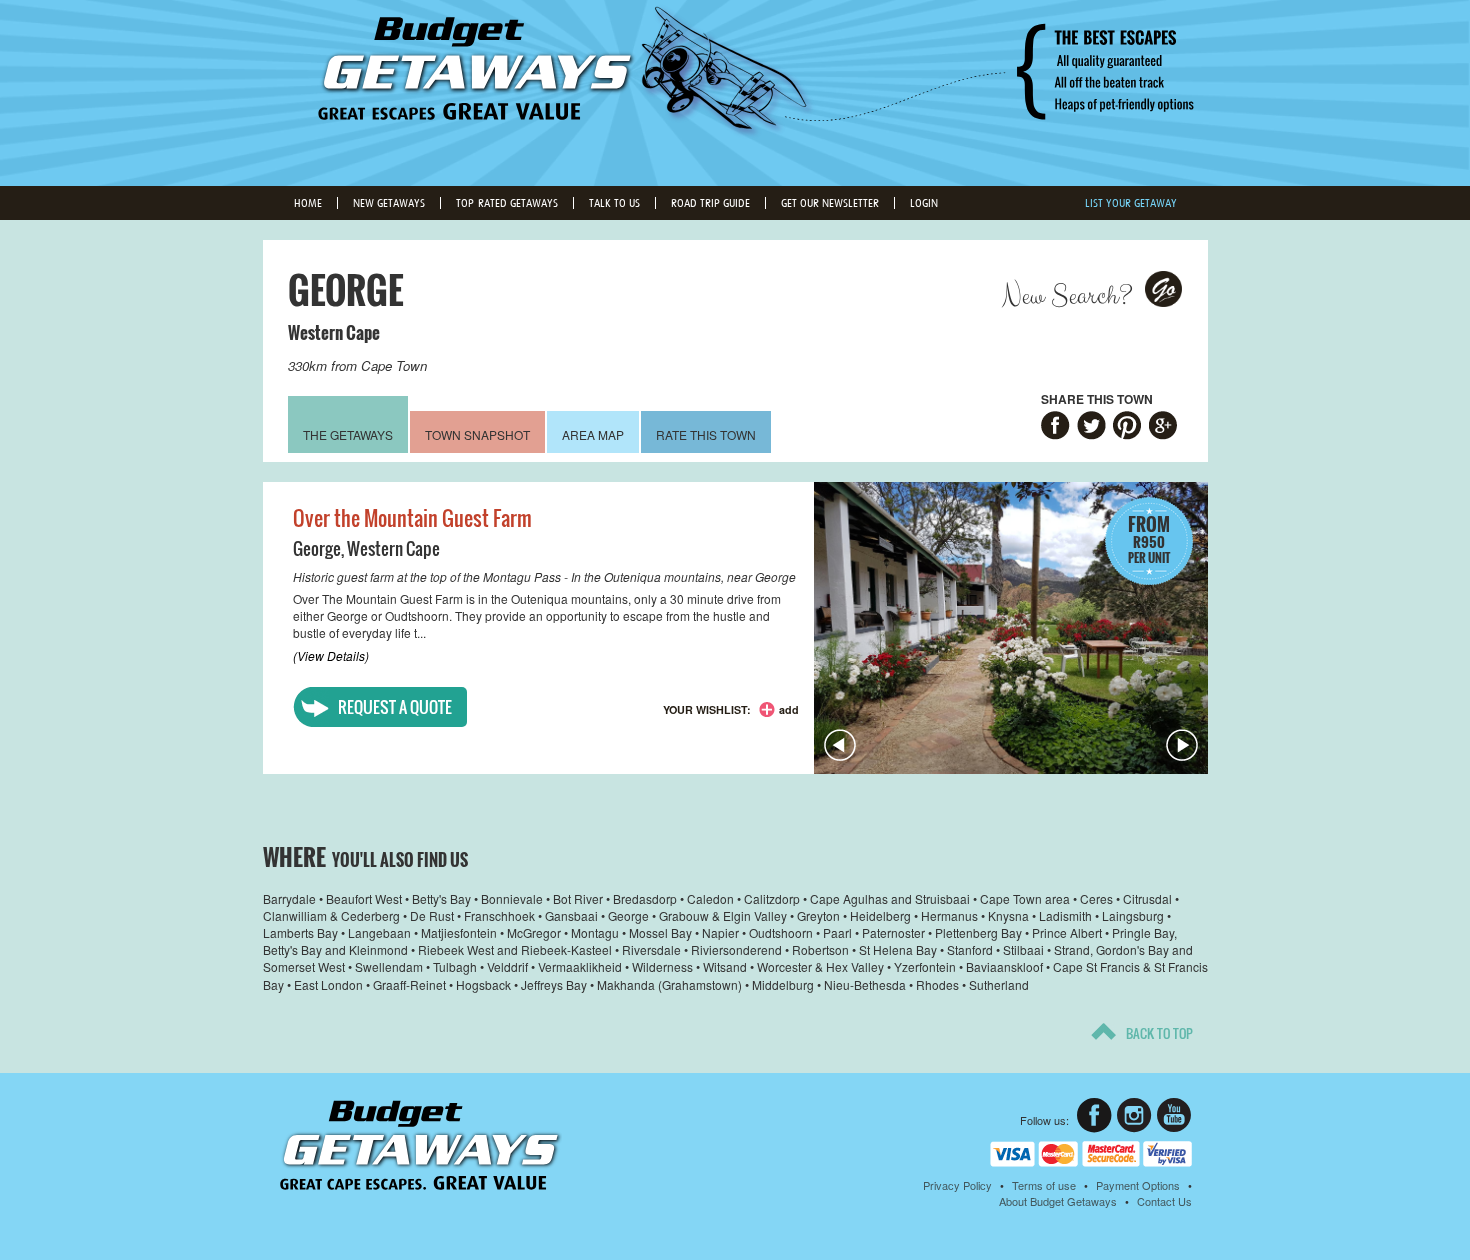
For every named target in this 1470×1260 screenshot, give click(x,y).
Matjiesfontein (459, 932)
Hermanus (949, 915)
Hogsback (483, 984)
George (317, 548)
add (789, 709)
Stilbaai (1023, 949)
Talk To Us (614, 203)
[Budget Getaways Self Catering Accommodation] (420, 1145)
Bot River (578, 898)
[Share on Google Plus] (1163, 427)
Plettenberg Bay (978, 932)
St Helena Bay (898, 949)
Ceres (1096, 898)
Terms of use (1044, 1185)
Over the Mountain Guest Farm (412, 518)
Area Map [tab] (593, 434)
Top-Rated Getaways (507, 203)
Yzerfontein (925, 966)
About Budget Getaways (1058, 1201)
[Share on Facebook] (1055, 427)
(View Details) (331, 655)
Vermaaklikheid (580, 966)
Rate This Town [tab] (706, 434)
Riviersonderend (736, 949)
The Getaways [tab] (348, 434)
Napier (720, 932)
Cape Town (394, 365)
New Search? (1067, 296)
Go (1164, 289)
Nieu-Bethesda (865, 984)
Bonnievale (512, 898)
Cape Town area (1025, 898)
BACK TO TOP (1159, 1033)
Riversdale (651, 949)
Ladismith (1065, 915)
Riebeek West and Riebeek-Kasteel (515, 949)
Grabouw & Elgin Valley (723, 915)
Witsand (725, 966)
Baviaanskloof (1004, 966)
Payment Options (1138, 1185)
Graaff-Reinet (409, 984)
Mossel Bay (660, 932)
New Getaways (389, 203)
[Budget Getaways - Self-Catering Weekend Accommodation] (735, 90)
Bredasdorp (645, 898)
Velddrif (507, 966)
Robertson (820, 949)
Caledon (710, 898)
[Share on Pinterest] (1127, 427)
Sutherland (999, 984)
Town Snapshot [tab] (477, 434)
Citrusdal (1147, 898)
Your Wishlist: (707, 709)
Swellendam (389, 966)
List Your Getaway (1131, 203)
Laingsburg (1133, 915)
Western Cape (334, 332)
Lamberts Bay (300, 932)
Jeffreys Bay (554, 984)
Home (308, 203)
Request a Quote (395, 707)
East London (328, 984)
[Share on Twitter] (1091, 427)
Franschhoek (499, 915)
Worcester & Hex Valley (820, 966)
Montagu (595, 932)
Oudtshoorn (781, 932)
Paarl (837, 932)
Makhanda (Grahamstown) (669, 984)
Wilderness (662, 966)
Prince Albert (1067, 932)
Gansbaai (571, 915)
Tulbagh (455, 966)
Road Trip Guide (710, 203)
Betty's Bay (441, 898)
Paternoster (893, 932)
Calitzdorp (772, 898)
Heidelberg (880, 915)
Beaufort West (364, 898)
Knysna (1008, 915)
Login (924, 203)
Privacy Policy (957, 1185)
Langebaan (379, 932)
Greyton (818, 915)
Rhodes (937, 984)
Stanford (970, 949)
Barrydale (289, 898)
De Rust (432, 915)
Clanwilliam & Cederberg (331, 915)
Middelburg (783, 984)
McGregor (534, 932)
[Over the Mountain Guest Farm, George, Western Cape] (1011, 628)
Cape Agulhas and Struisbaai (890, 898)
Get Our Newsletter (830, 203)
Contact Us (1164, 1201)
